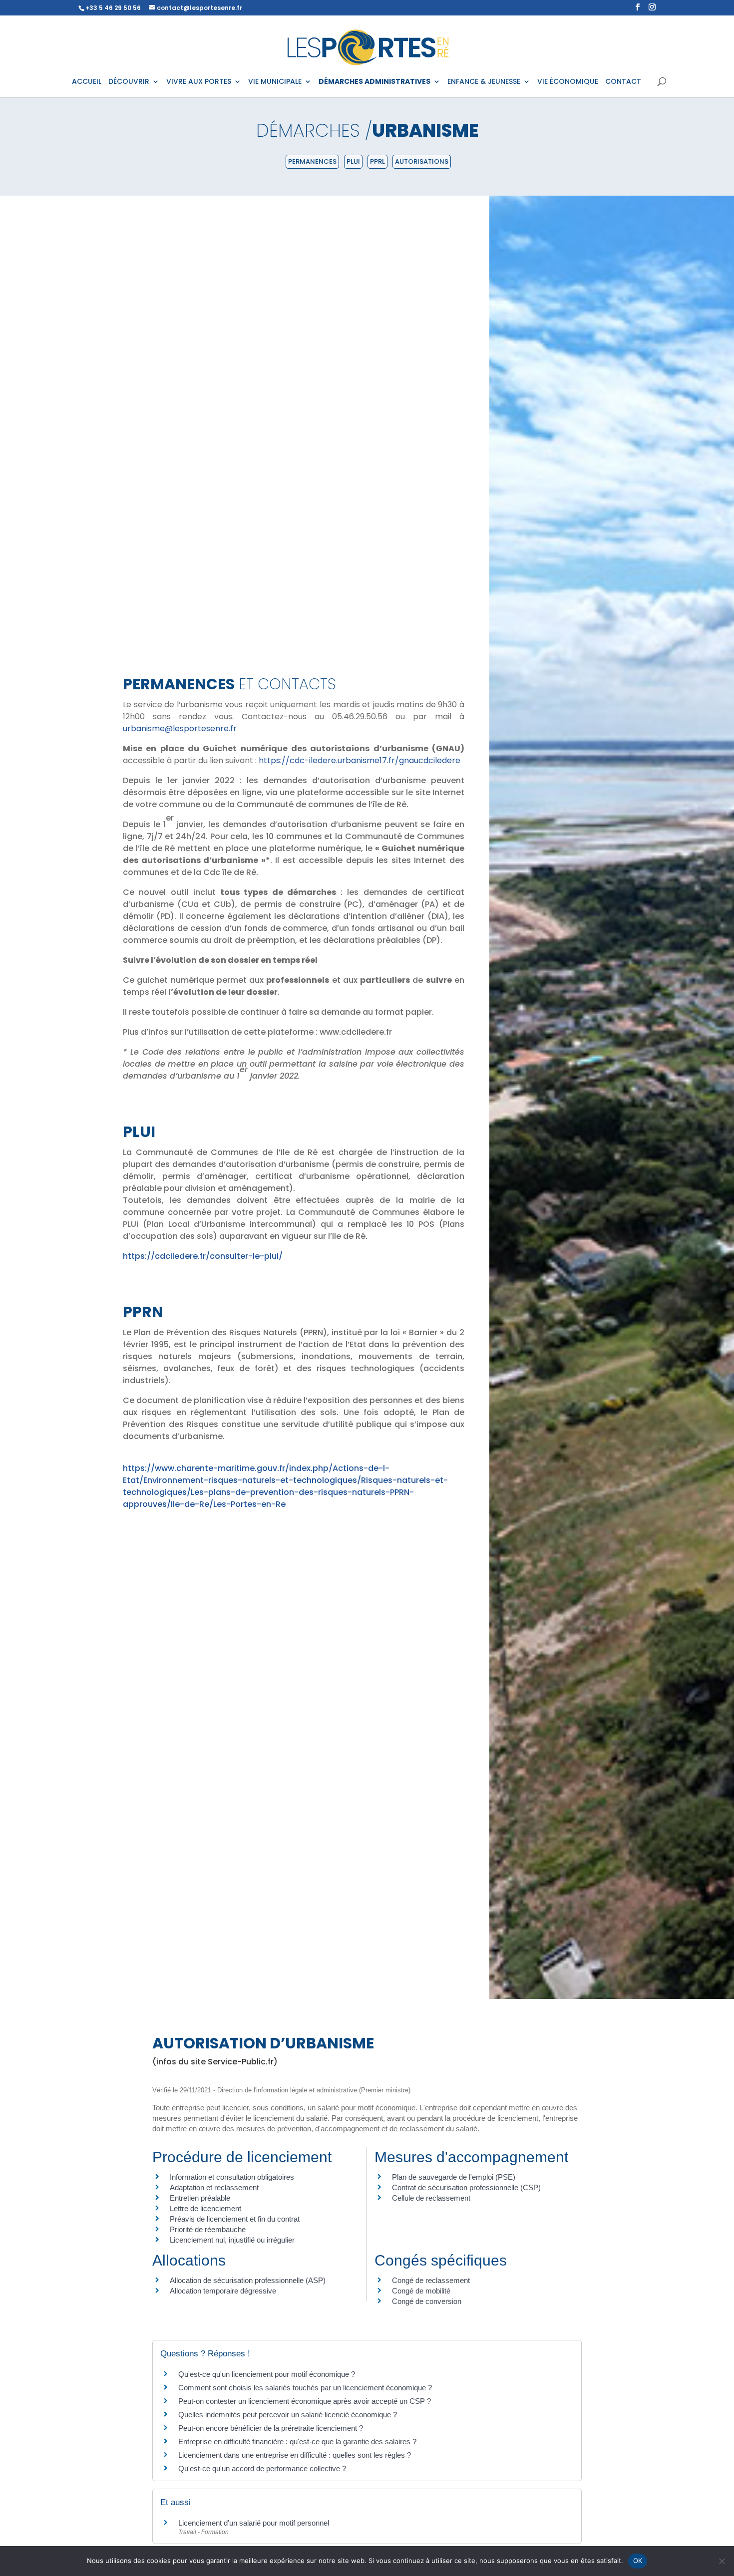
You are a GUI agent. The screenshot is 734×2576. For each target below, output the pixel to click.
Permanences (312, 161)
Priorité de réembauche (208, 2229)
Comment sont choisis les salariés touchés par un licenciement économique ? (305, 2388)
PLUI (353, 161)
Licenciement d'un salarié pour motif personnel (254, 2523)
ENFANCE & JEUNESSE (484, 82)
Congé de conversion (427, 2301)
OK (638, 2561)
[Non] (722, 2561)
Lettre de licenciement (205, 2208)
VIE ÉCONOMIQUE (568, 82)
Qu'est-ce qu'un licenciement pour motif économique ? (267, 2374)
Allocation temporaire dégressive (223, 2291)
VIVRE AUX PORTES (199, 82)
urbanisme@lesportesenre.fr (180, 728)
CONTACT (623, 82)
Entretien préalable (200, 2198)
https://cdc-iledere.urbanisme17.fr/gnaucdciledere (360, 760)
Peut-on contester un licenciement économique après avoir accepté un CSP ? (305, 2401)
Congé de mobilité (421, 2291)
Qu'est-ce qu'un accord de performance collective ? (262, 2468)
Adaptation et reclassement (214, 2187)
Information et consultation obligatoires (232, 2177)
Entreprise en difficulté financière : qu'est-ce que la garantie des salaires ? (297, 2441)
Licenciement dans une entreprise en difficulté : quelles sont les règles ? (295, 2455)
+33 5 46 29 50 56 (113, 8)
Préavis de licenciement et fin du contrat (235, 2219)
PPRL (377, 161)
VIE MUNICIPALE (275, 82)
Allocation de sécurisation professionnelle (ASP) (248, 2280)
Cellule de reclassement (431, 2198)
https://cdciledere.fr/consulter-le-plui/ (203, 1256)
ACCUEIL (87, 82)
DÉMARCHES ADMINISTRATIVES (374, 82)
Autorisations (422, 161)
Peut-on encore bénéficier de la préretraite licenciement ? (271, 2428)
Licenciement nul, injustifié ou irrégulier (232, 2240)
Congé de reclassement (431, 2280)
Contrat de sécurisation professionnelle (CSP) (466, 2187)
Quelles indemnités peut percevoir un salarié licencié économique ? (288, 2415)
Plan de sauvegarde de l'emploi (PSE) (454, 2177)
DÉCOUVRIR (129, 82)
